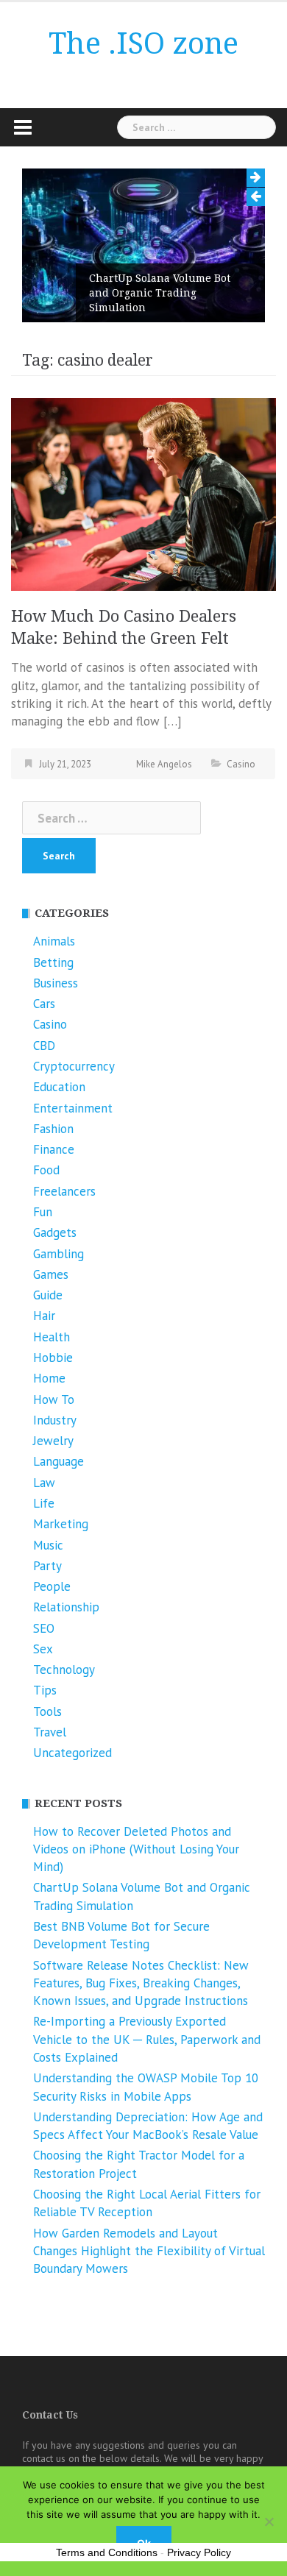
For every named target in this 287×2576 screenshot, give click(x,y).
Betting (53, 962)
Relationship (66, 1607)
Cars (44, 1004)
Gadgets (55, 1232)
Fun (43, 1212)
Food (46, 1170)
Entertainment (73, 1108)
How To (54, 1399)
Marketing (61, 1524)
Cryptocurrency (74, 1066)
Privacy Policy (199, 2552)
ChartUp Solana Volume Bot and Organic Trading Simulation (160, 293)
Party (47, 1566)
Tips (45, 1690)
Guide (48, 1295)
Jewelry (53, 1441)
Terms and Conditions (107, 2552)
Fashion (53, 1129)
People (52, 1586)
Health (52, 1337)
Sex (43, 1649)
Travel (50, 1732)
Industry (55, 1420)
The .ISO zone (143, 44)
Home (49, 1378)
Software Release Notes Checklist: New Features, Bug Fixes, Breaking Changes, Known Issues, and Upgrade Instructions (141, 1983)
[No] (269, 2522)
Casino (241, 764)
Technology (64, 1670)
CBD (44, 1046)
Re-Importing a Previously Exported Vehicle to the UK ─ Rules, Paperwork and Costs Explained (147, 2039)
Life (44, 1503)
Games (51, 1274)
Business (56, 983)
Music (48, 1545)
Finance (54, 1149)
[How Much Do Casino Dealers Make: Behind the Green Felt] (143, 494)
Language (59, 1461)
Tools (47, 1711)
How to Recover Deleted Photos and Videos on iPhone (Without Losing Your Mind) (136, 1849)
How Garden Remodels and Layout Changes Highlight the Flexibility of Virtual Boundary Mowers (149, 2251)
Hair (44, 1316)
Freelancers (64, 1191)
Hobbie (53, 1358)
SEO (44, 1628)
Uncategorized (72, 1753)
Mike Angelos (164, 764)
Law (44, 1483)
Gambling (59, 1254)
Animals (54, 941)
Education (59, 1087)
